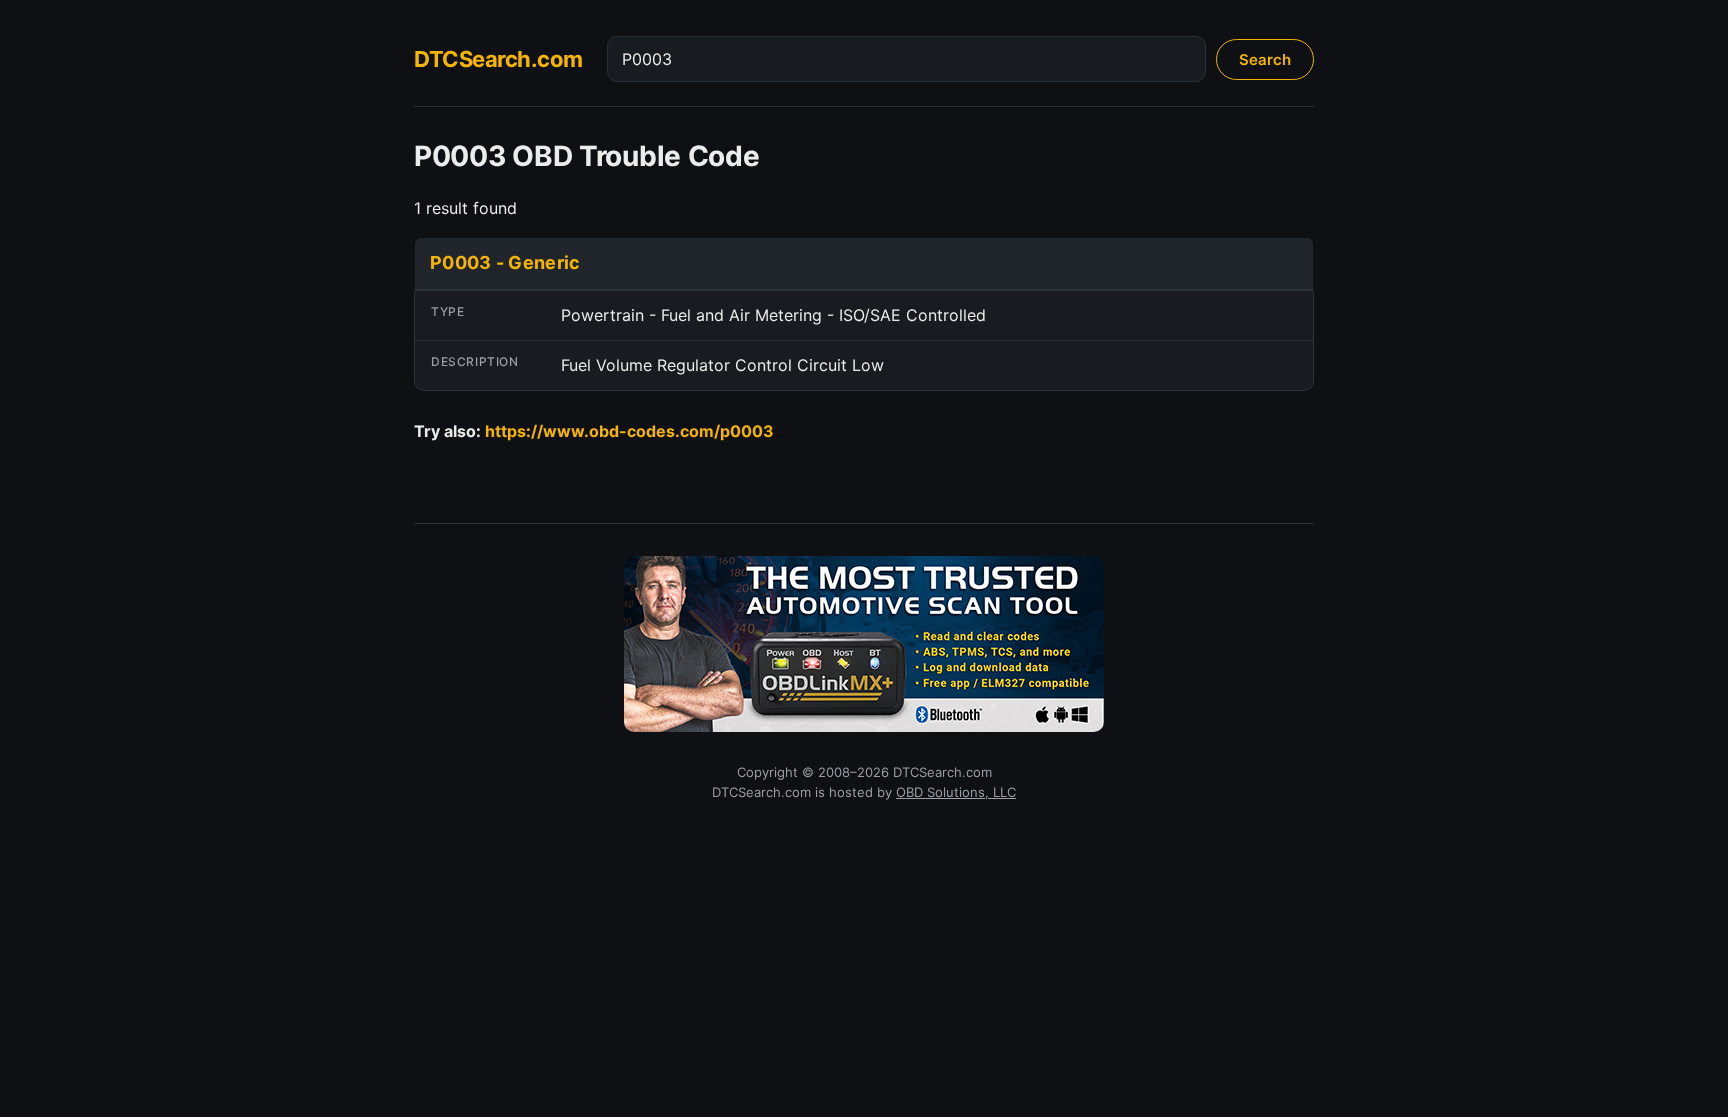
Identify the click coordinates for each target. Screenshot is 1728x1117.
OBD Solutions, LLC (956, 792)
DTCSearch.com (498, 59)
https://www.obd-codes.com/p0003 (629, 431)
